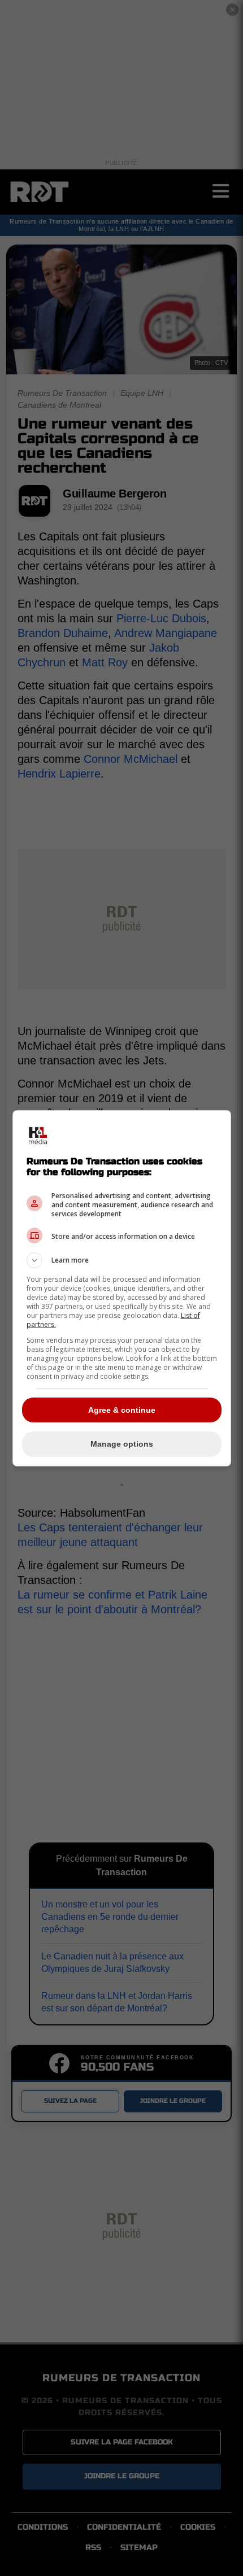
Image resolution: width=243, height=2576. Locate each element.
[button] (122, 1260)
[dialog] (122, 1288)
